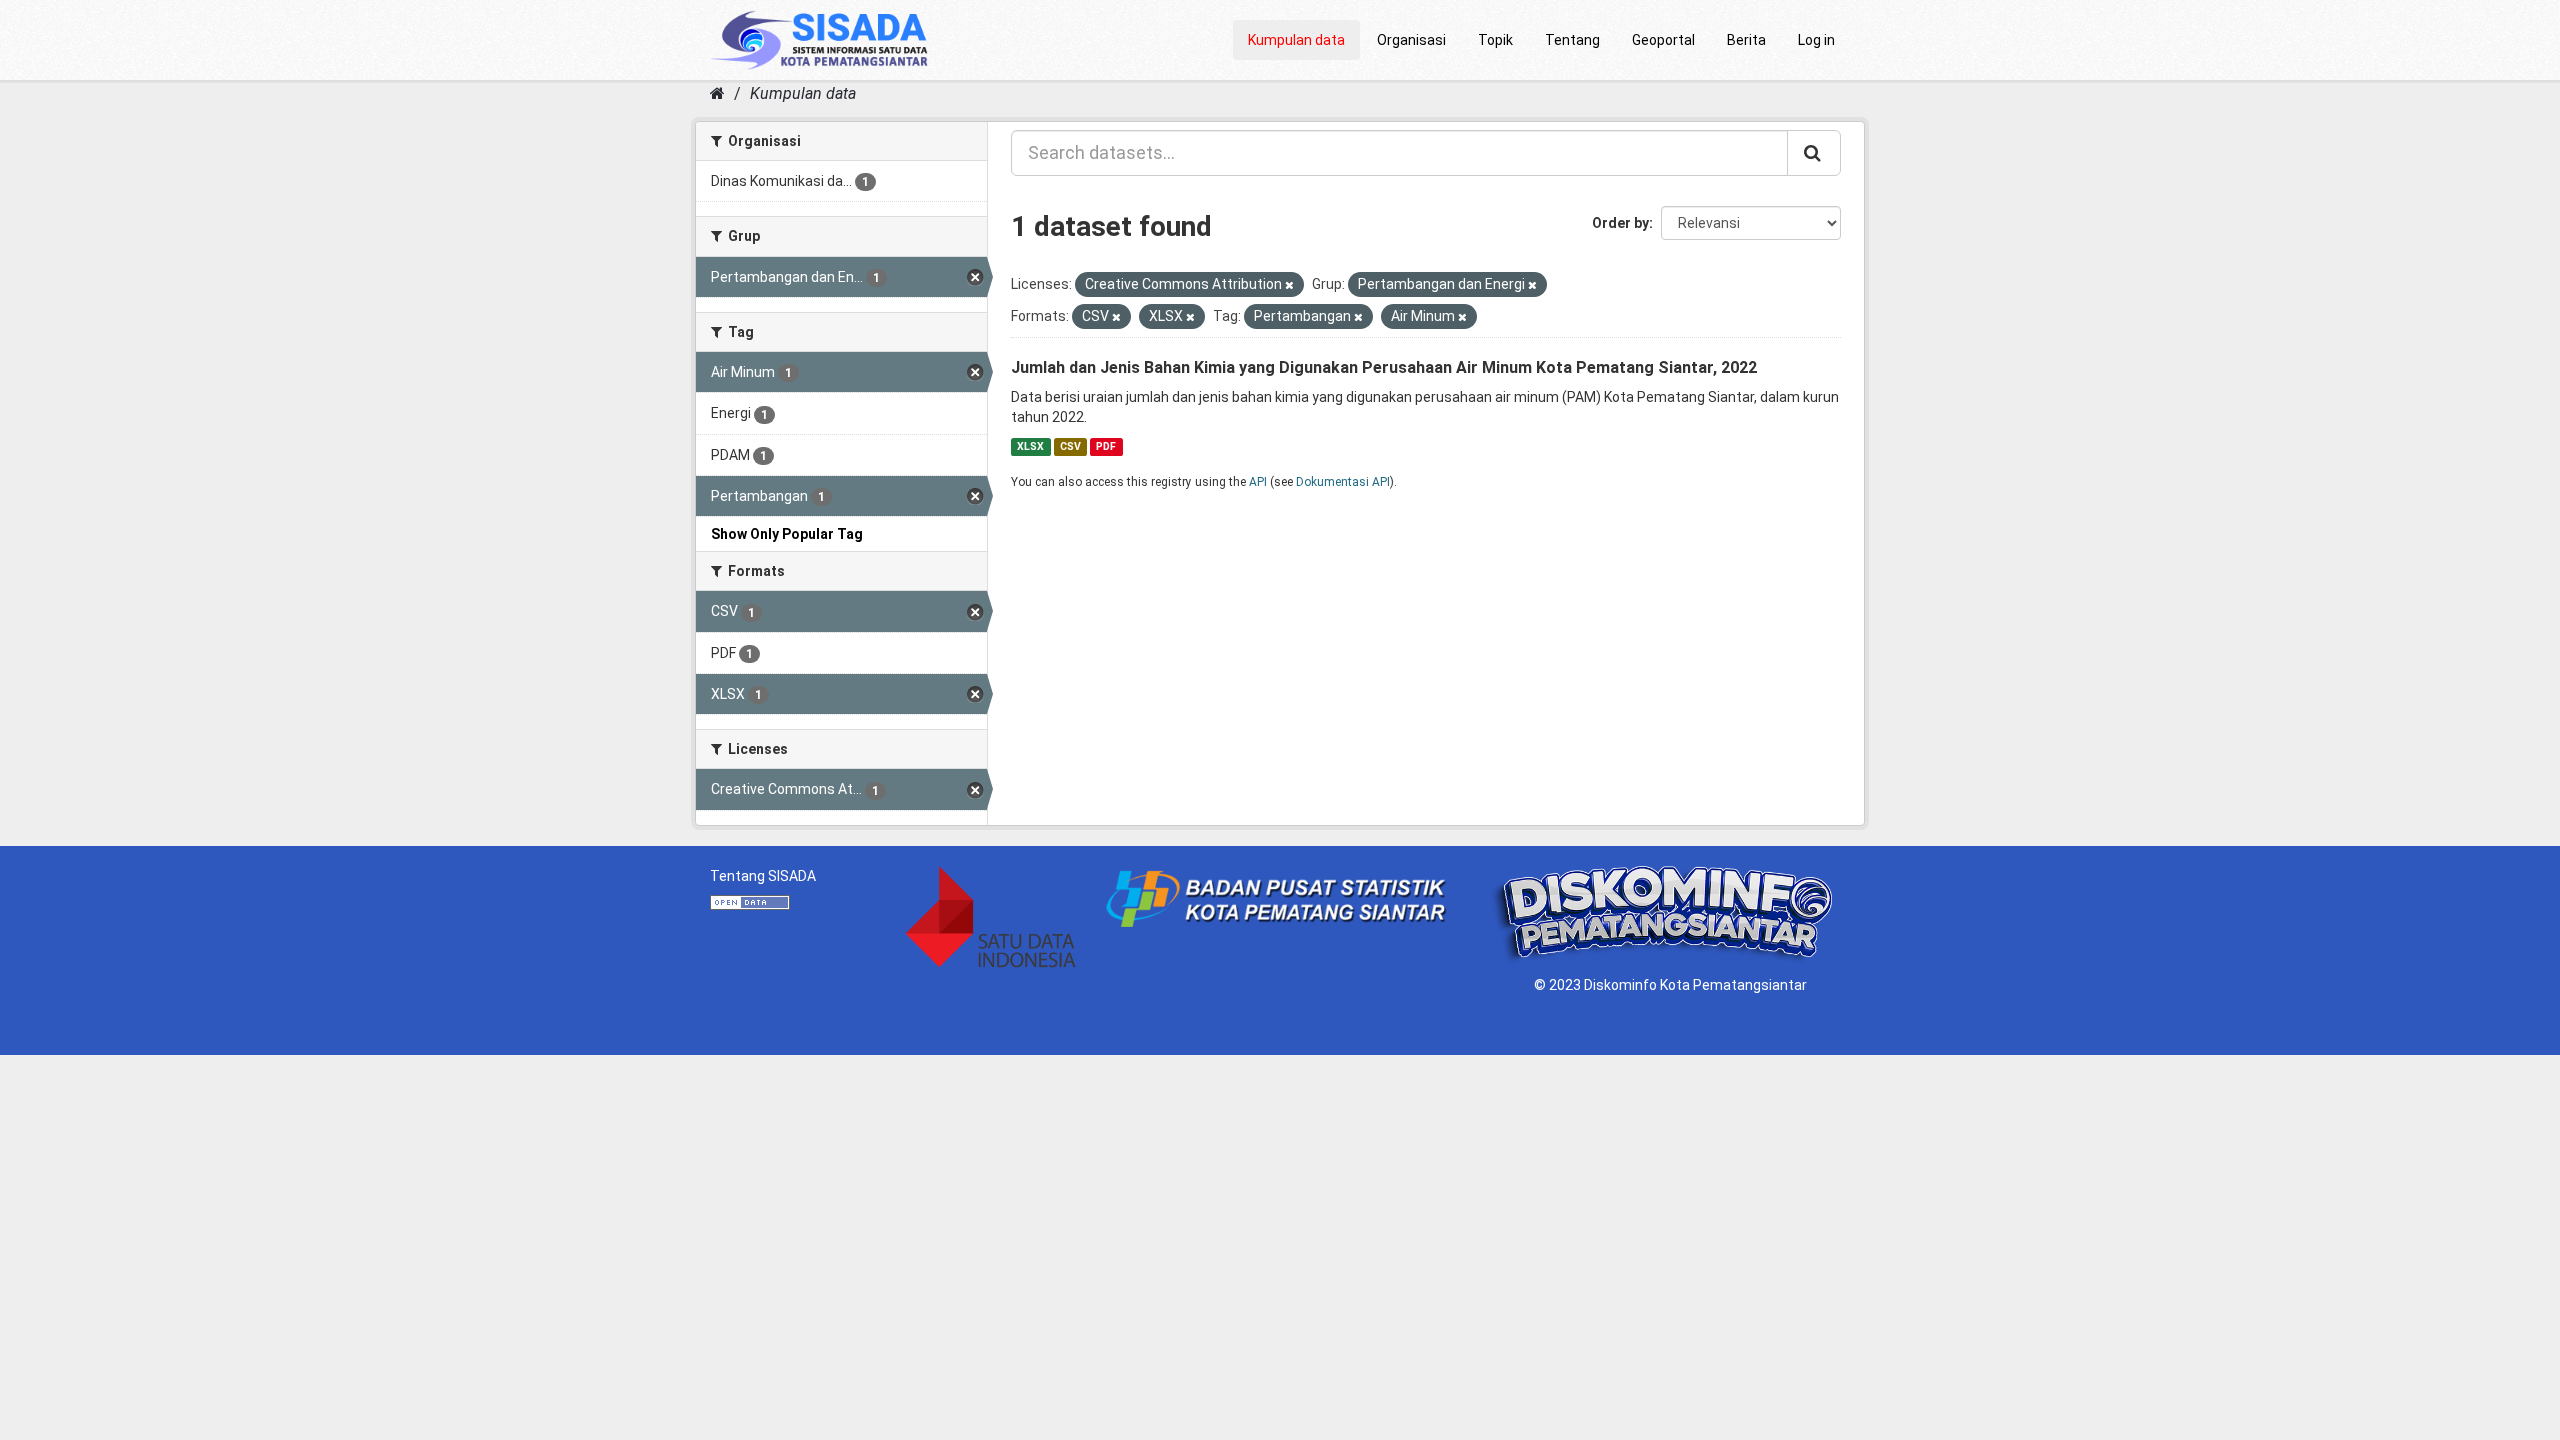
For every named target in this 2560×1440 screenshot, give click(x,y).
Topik (1495, 40)
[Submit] (1814, 153)
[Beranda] (717, 93)
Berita (1746, 40)
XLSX (1030, 446)
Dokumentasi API (1343, 482)
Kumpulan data (1296, 40)
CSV (1070, 446)
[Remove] (1289, 285)
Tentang (1572, 40)
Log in (1816, 40)
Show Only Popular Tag (787, 534)
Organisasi (1411, 40)
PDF (1106, 446)
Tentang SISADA (763, 876)
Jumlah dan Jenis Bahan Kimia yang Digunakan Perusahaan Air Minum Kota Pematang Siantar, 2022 (1384, 367)
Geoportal (1663, 40)
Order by (1620, 223)
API (1258, 482)
